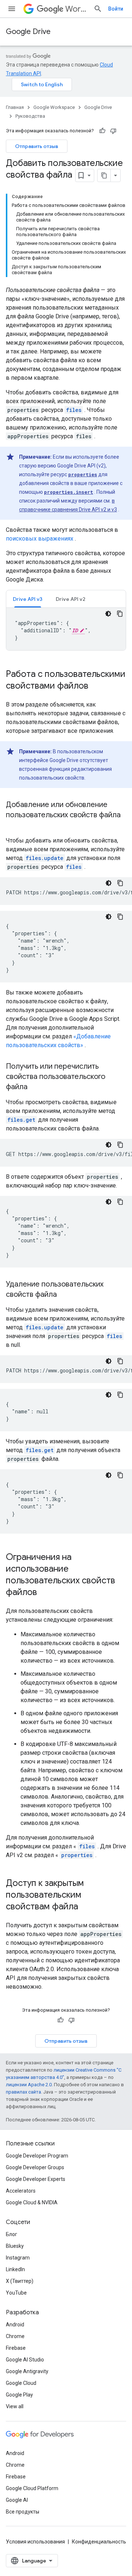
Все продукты (23, 2512)
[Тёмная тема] (108, 614)
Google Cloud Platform (32, 2488)
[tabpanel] (66, 629)
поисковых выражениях (40, 539)
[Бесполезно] (113, 131)
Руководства (30, 116)
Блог (12, 2234)
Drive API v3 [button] (28, 599)
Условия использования (35, 2542)
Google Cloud (21, 2383)
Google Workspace (54, 107)
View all (15, 2406)
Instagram (18, 2258)
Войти (116, 9)
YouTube (16, 2293)
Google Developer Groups (35, 2167)
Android (15, 2325)
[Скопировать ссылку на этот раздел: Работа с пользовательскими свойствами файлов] (96, 686)
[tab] (28, 599)
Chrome (15, 2336)
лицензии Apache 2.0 (29, 2085)
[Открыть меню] (12, 9)
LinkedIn (15, 2269)
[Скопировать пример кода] (120, 614)
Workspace (76, 9)
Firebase (16, 2348)
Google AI (17, 2500)
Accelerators (21, 2191)
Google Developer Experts (36, 2179)
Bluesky (15, 2246)
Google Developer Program (37, 2156)
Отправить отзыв (37, 146)
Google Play (19, 2395)
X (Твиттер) (20, 2281)
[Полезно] (102, 131)
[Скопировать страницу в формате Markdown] (104, 175)
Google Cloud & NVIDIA (32, 2202)
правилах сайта (23, 2092)
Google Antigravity (27, 2371)
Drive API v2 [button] (71, 599)
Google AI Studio (25, 2360)
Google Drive (28, 32)
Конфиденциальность (99, 2542)
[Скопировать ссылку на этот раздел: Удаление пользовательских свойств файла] (64, 1295)
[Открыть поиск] (98, 9)
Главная (15, 107)
